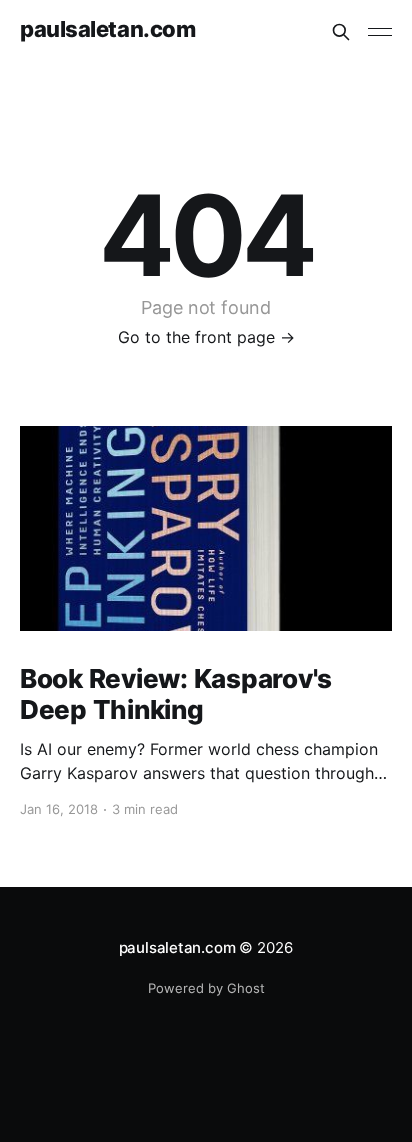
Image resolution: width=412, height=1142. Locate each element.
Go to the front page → (206, 337)
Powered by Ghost (206, 988)
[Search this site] (341, 32)
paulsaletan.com (107, 29)
